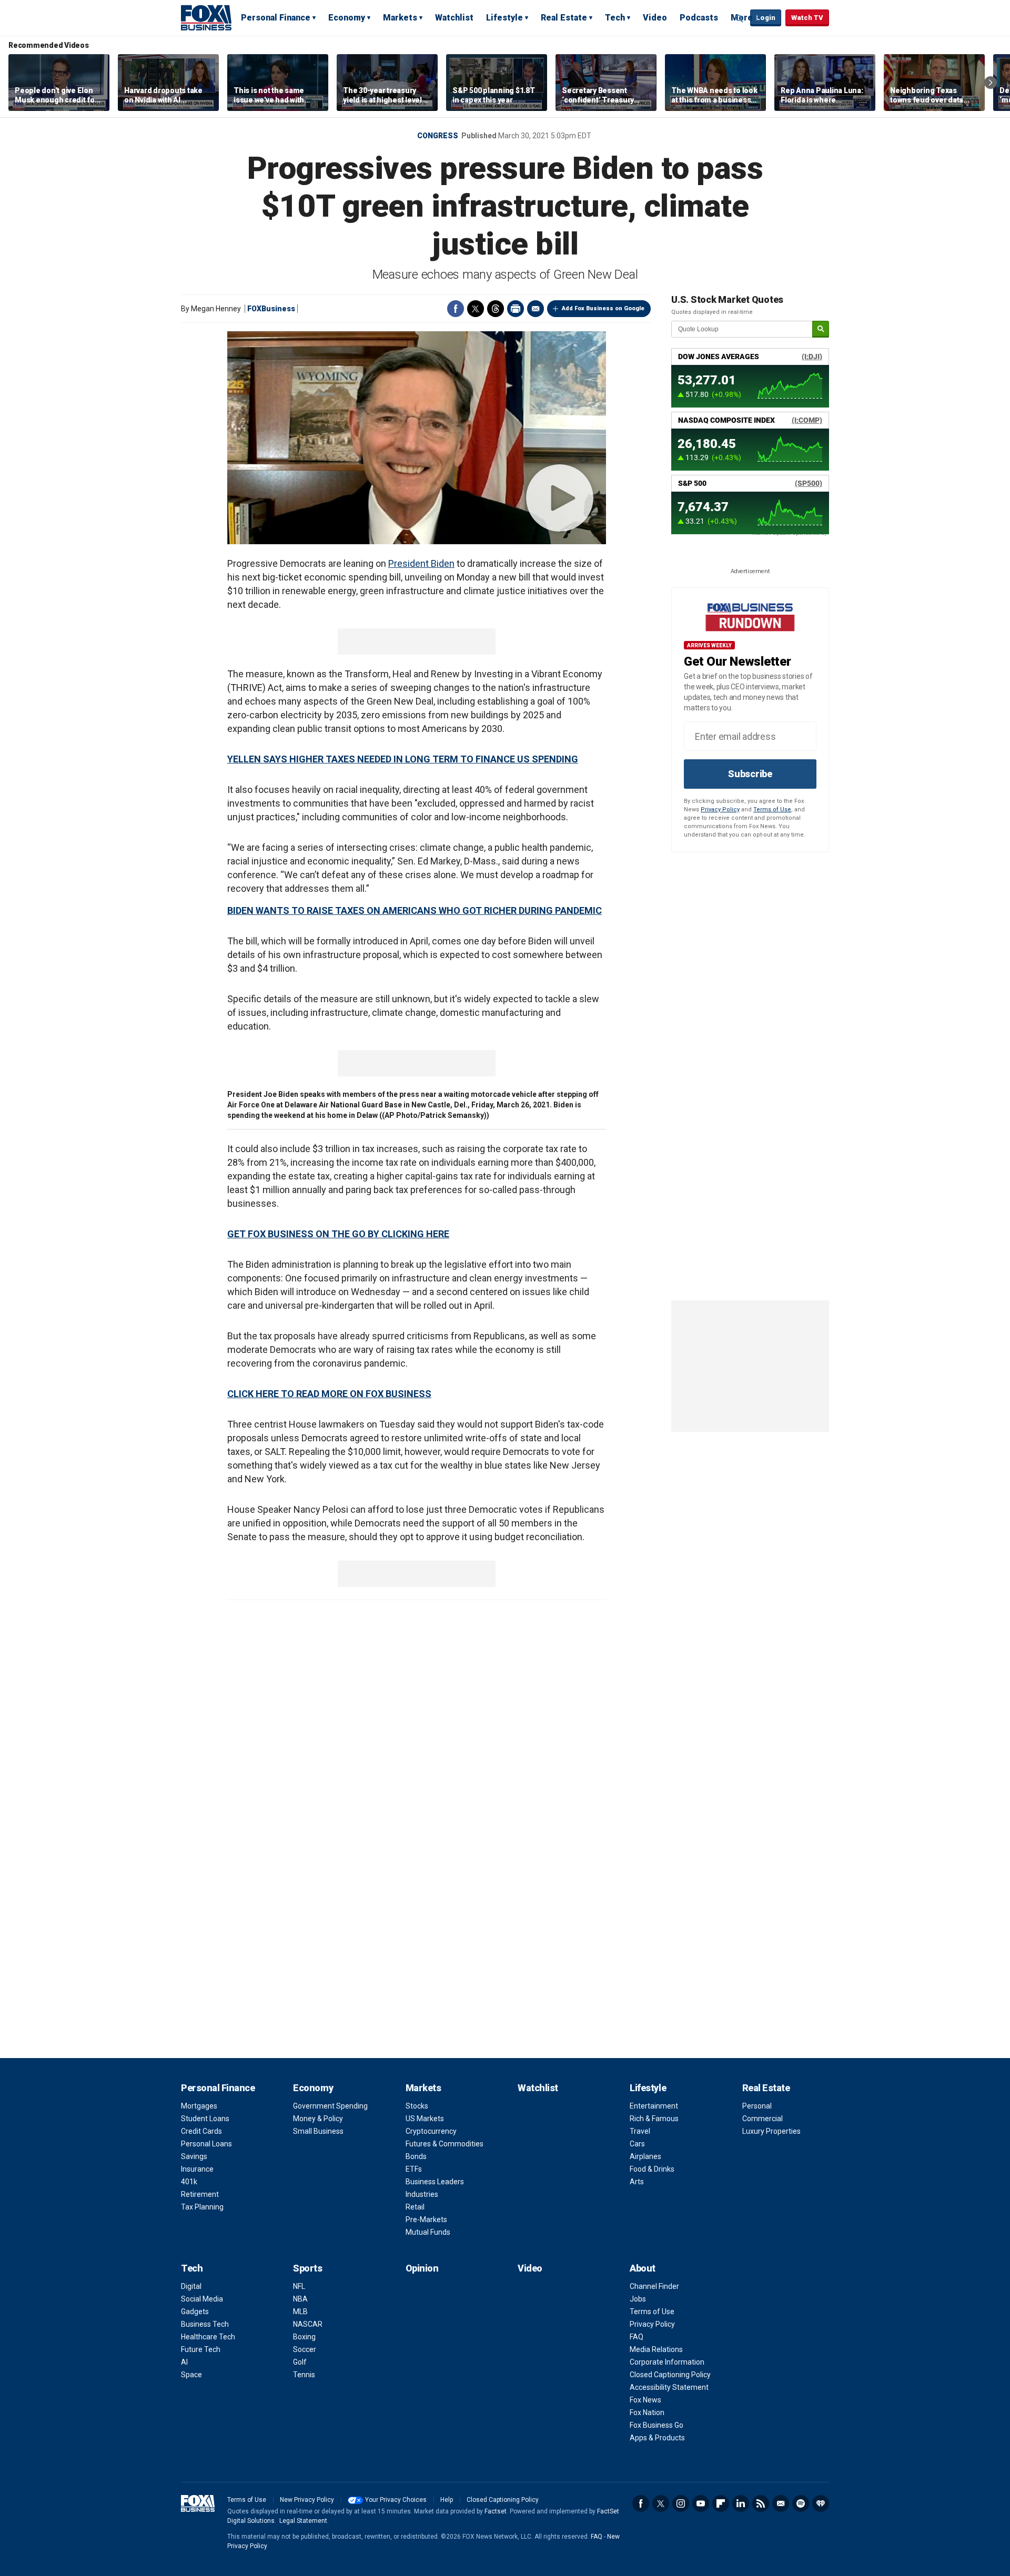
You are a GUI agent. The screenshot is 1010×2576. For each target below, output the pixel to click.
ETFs (414, 2169)
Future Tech (201, 2349)
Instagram (681, 2503)
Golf (300, 2362)
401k (189, 2182)
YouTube (701, 2503)
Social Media (202, 2299)
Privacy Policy (720, 810)
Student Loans (205, 2119)
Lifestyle (504, 18)
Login (766, 18)
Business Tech (205, 2324)
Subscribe (750, 774)
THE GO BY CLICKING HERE (390, 1234)
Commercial (762, 2119)
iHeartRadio (821, 2503)
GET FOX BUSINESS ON (279, 1234)
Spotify (801, 2503)
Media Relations (656, 2349)
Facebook (456, 309)
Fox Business (206, 17)
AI (184, 2362)
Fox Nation (647, 2412)
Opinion (422, 2268)
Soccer (305, 2349)
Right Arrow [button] (991, 83)
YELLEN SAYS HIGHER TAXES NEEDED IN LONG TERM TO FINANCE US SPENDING (403, 759)
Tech (615, 18)
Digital (191, 2286)
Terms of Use (772, 810)
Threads (496, 309)
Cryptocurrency (431, 2131)
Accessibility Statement (669, 2387)
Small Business (318, 2131)
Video (655, 18)
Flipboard (721, 2503)
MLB (300, 2312)
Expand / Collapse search (740, 18)
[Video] (417, 438)
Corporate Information (667, 2362)
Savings (194, 2156)
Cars (637, 2144)
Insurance (197, 2169)
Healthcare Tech (208, 2337)
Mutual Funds (428, 2232)
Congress (438, 136)
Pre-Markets (426, 2219)
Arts (637, 2182)
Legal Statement (303, 2521)
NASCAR (308, 2324)
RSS (761, 2503)
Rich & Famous (654, 2119)
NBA (300, 2299)
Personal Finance (276, 18)
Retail (415, 2207)
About (643, 2268)
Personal (757, 2106)
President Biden (421, 563)
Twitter (476, 309)
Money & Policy (318, 2119)
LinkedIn (741, 2503)
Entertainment (654, 2106)
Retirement (200, 2194)
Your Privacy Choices (396, 2500)
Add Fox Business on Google (603, 308)
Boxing (304, 2337)
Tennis (304, 2375)
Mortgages (199, 2106)
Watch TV (807, 18)
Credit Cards (201, 2131)
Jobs (638, 2299)
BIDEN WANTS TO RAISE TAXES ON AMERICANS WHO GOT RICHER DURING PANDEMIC (415, 910)
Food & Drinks (652, 2169)
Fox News (645, 2400)
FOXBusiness (271, 309)
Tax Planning (202, 2207)
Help (447, 2500)
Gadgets (195, 2312)
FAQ (637, 2337)
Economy (347, 18)
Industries (422, 2194)
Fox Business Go (656, 2425)
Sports (307, 2268)
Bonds (416, 2156)
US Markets (425, 2119)
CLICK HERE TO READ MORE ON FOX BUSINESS (329, 1394)
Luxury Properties (771, 2131)
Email (536, 309)
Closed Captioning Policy (670, 2375)
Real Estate (564, 18)
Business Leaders (435, 2182)
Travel (640, 2131)
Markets (400, 18)
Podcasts (699, 18)
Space (191, 2375)
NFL (299, 2286)
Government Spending (330, 2106)
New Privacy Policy (307, 2500)
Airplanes (645, 2156)
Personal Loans (206, 2144)
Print (516, 309)
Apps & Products (657, 2438)
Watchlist (454, 18)
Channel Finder (654, 2286)
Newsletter (781, 2503)
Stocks (417, 2106)
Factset (496, 2511)
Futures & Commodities (445, 2144)
